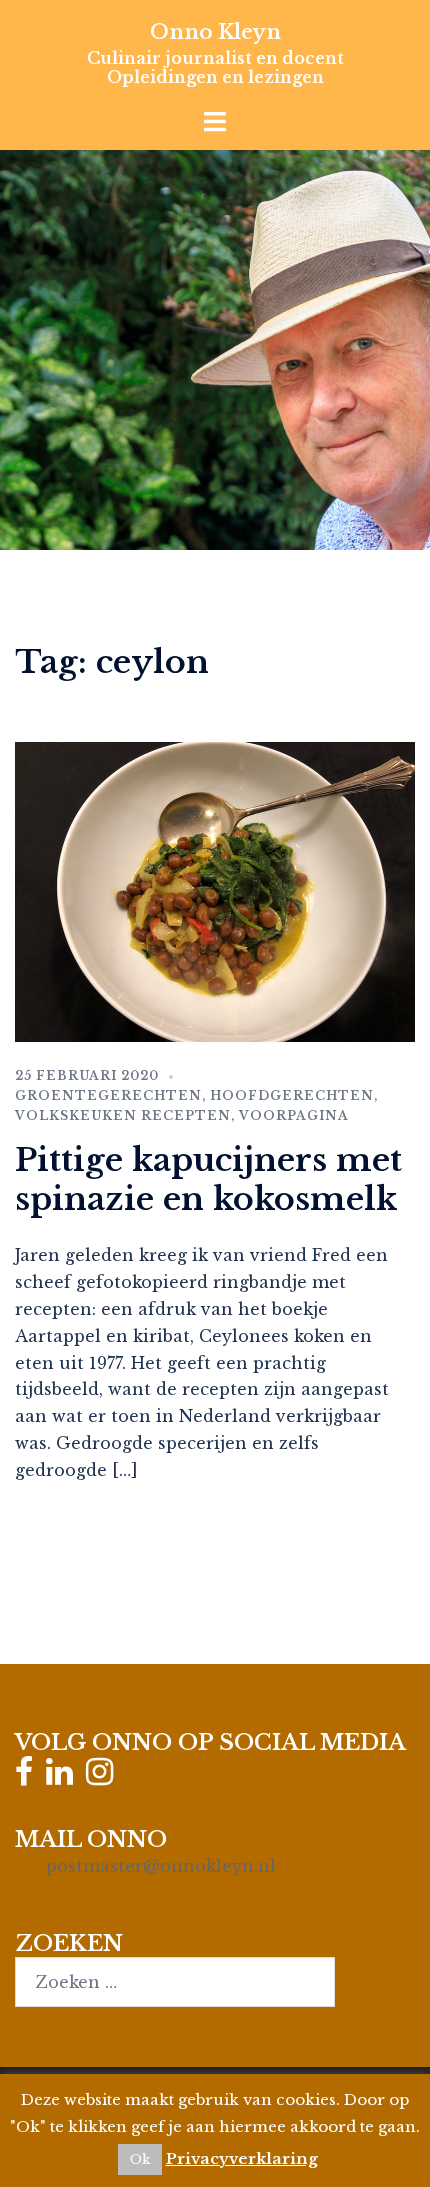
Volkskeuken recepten (123, 1115)
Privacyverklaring (242, 2158)
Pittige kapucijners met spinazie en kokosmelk (208, 1179)
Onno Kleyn (215, 32)
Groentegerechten (108, 1095)
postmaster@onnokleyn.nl (161, 1866)
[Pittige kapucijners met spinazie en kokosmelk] (215, 890)
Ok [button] (140, 2159)
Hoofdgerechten (292, 1095)
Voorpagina (294, 1115)
